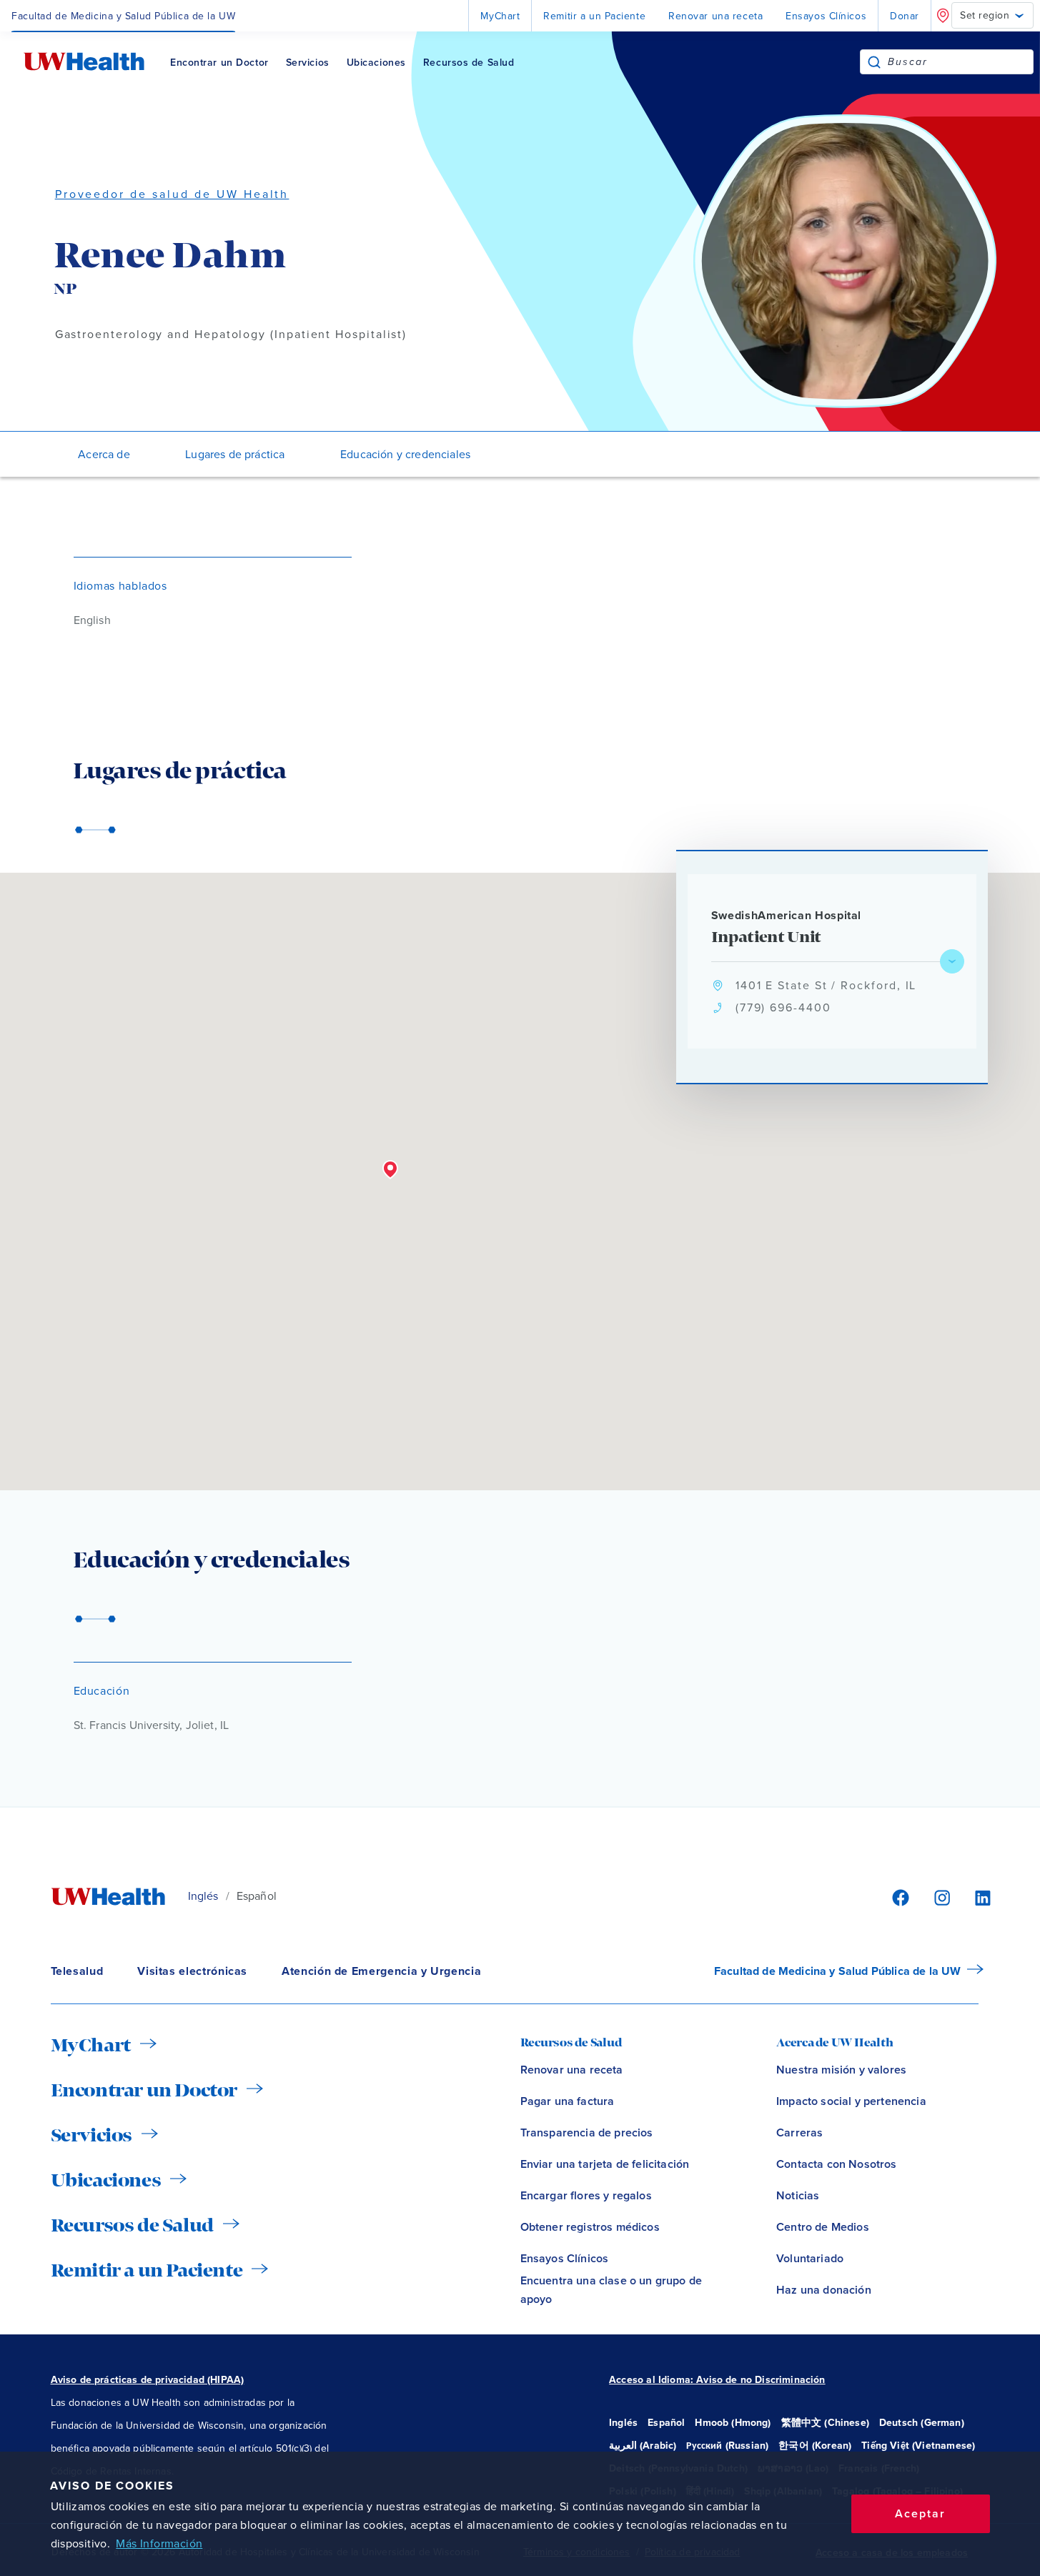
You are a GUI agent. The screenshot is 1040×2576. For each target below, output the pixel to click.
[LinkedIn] (975, 1897)
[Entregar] (874, 62)
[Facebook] (898, 1897)
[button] (390, 1170)
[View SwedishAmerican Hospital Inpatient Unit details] (952, 961)
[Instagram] (940, 1897)
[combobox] (960, 62)
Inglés (203, 1896)
